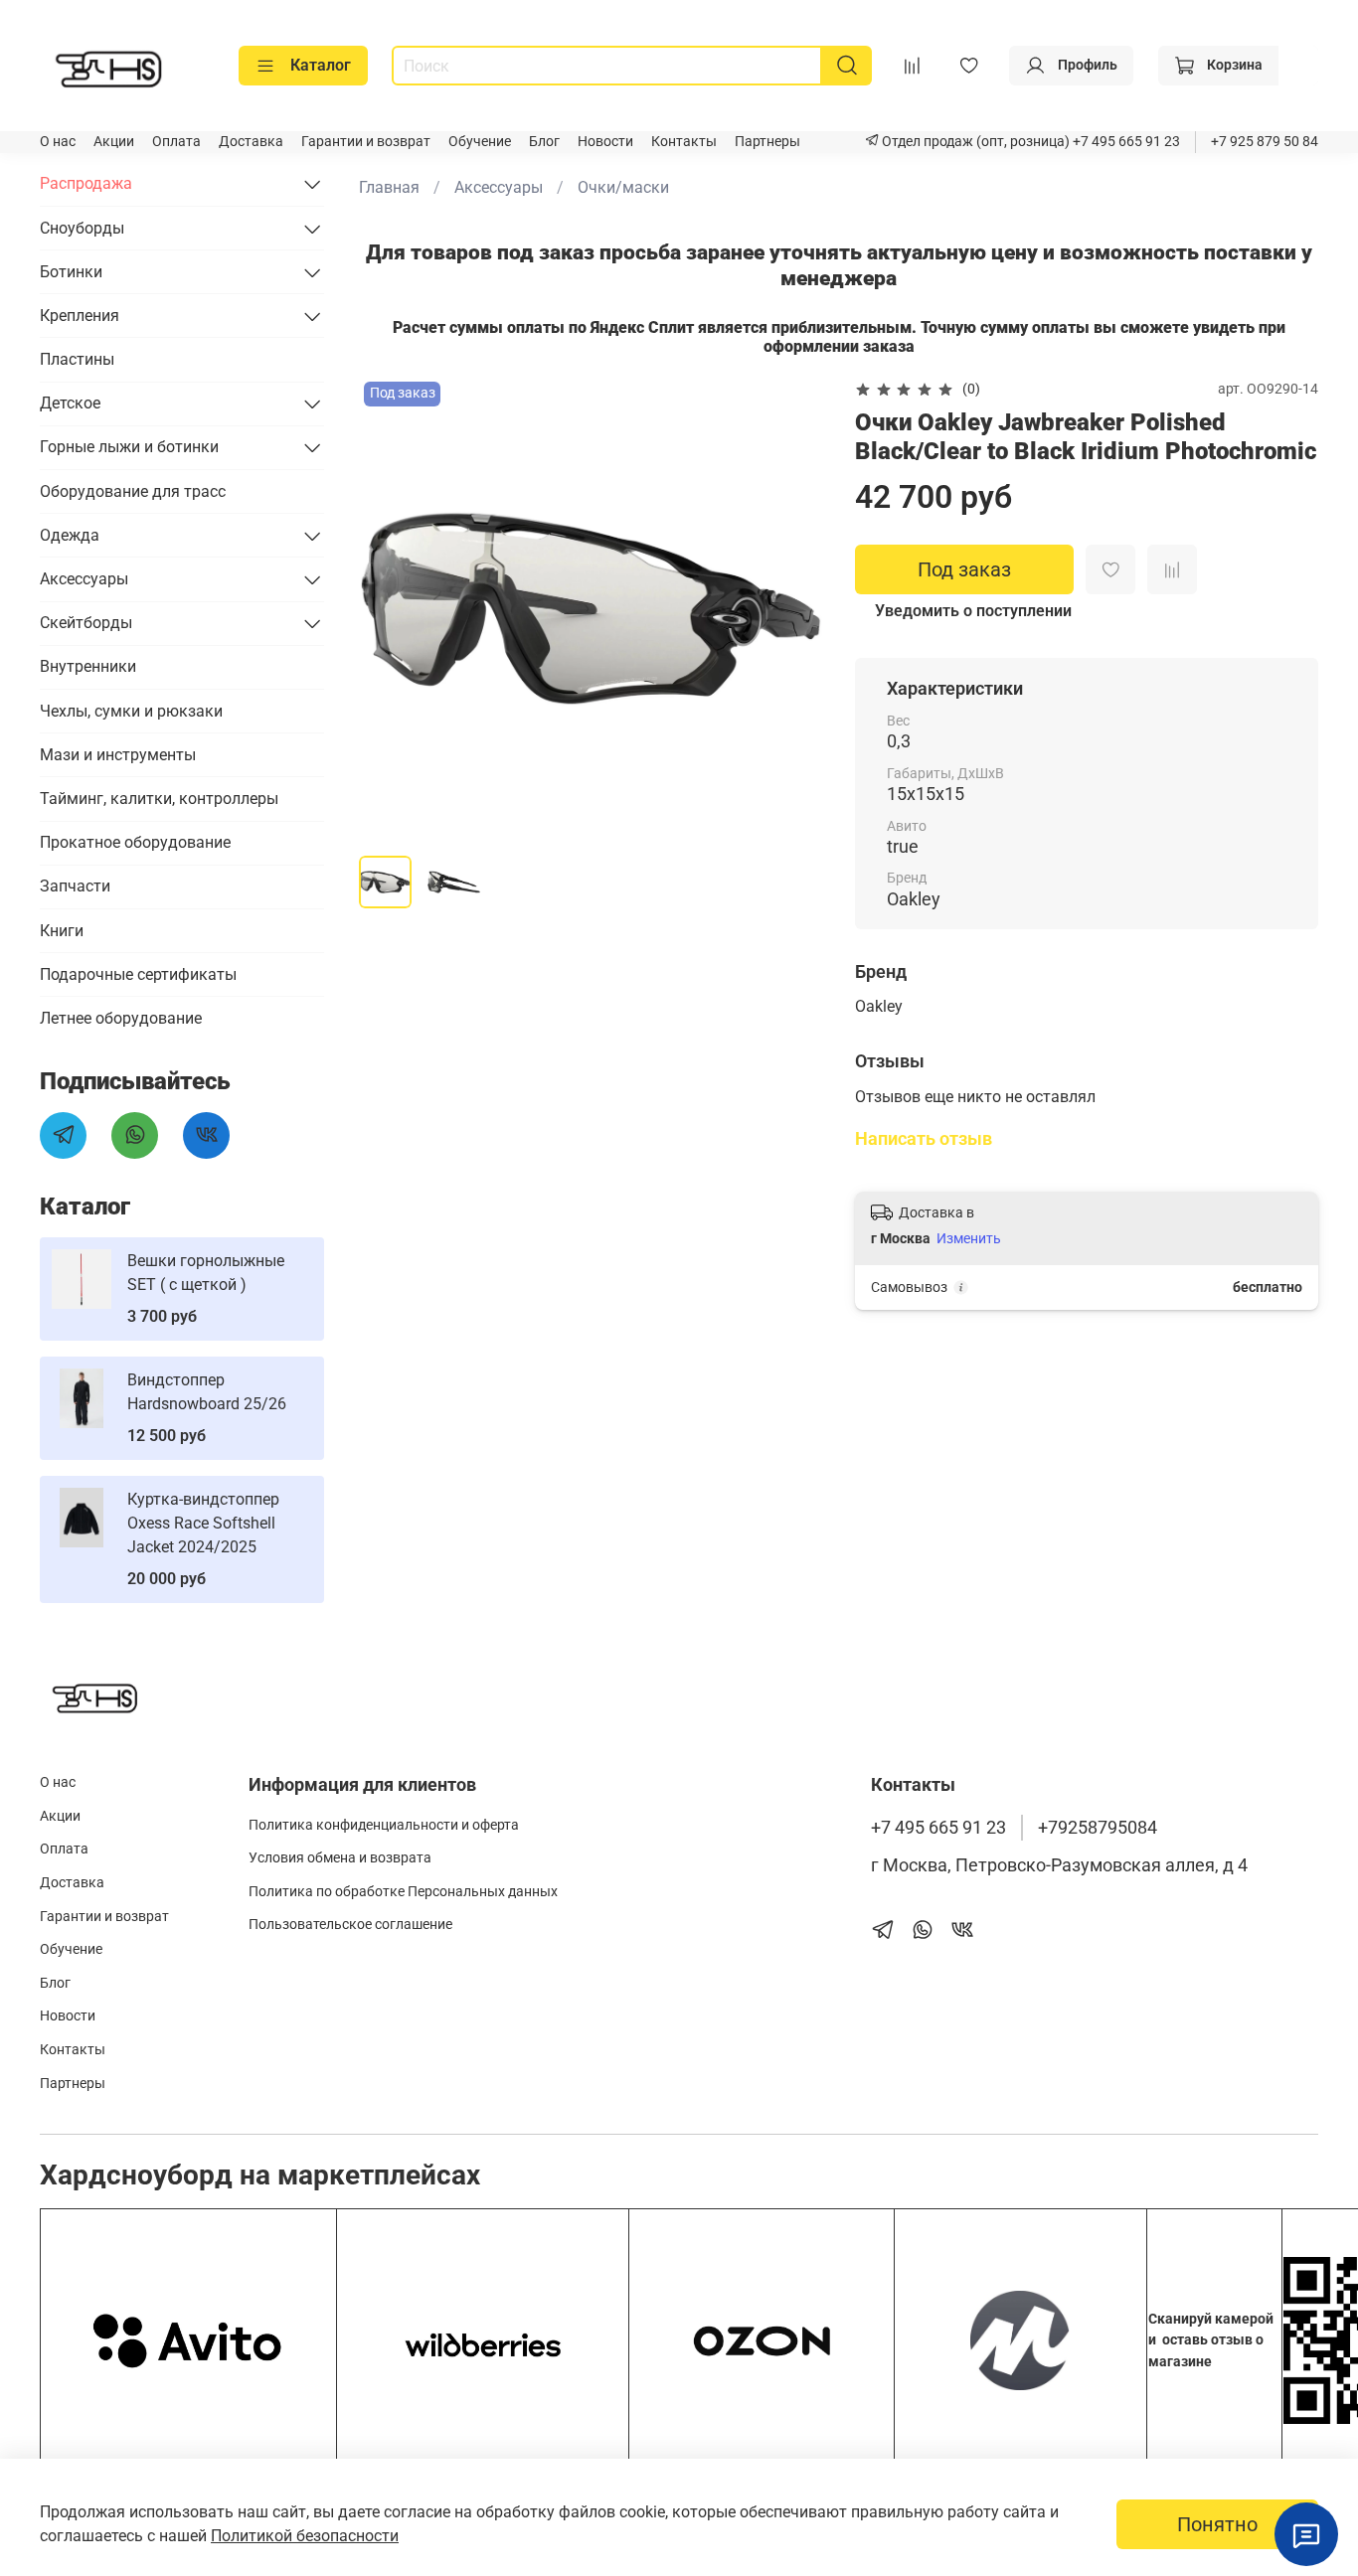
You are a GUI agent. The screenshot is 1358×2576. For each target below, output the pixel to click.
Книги (62, 931)
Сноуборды (82, 228)
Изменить (969, 1238)
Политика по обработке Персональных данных (403, 1892)
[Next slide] (791, 608)
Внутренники (88, 666)
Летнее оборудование (121, 1018)
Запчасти (75, 886)
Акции (114, 142)
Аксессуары (499, 187)
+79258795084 (1098, 1828)
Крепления (80, 316)
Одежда (70, 535)
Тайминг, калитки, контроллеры (159, 799)
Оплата (176, 142)
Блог (544, 142)
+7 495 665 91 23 (1125, 142)
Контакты (684, 142)
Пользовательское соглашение (350, 1925)
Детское (70, 403)
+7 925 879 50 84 (1265, 142)
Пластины (77, 359)
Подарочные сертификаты (138, 974)
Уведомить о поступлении (973, 611)
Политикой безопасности (305, 2536)
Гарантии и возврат (366, 142)
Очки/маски (623, 187)
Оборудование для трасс (133, 491)
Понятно (1217, 2524)
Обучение (480, 142)
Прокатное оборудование (135, 842)
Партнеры (767, 142)
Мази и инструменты (118, 755)
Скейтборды (86, 623)
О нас (58, 142)
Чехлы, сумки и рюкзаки (131, 711)
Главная (389, 187)
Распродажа (86, 183)
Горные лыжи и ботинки (129, 447)
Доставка (251, 142)
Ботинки (71, 272)
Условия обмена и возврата (340, 1858)
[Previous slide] (391, 608)
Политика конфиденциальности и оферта (384, 1825)
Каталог (321, 65)
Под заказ (964, 569)
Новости (605, 142)
